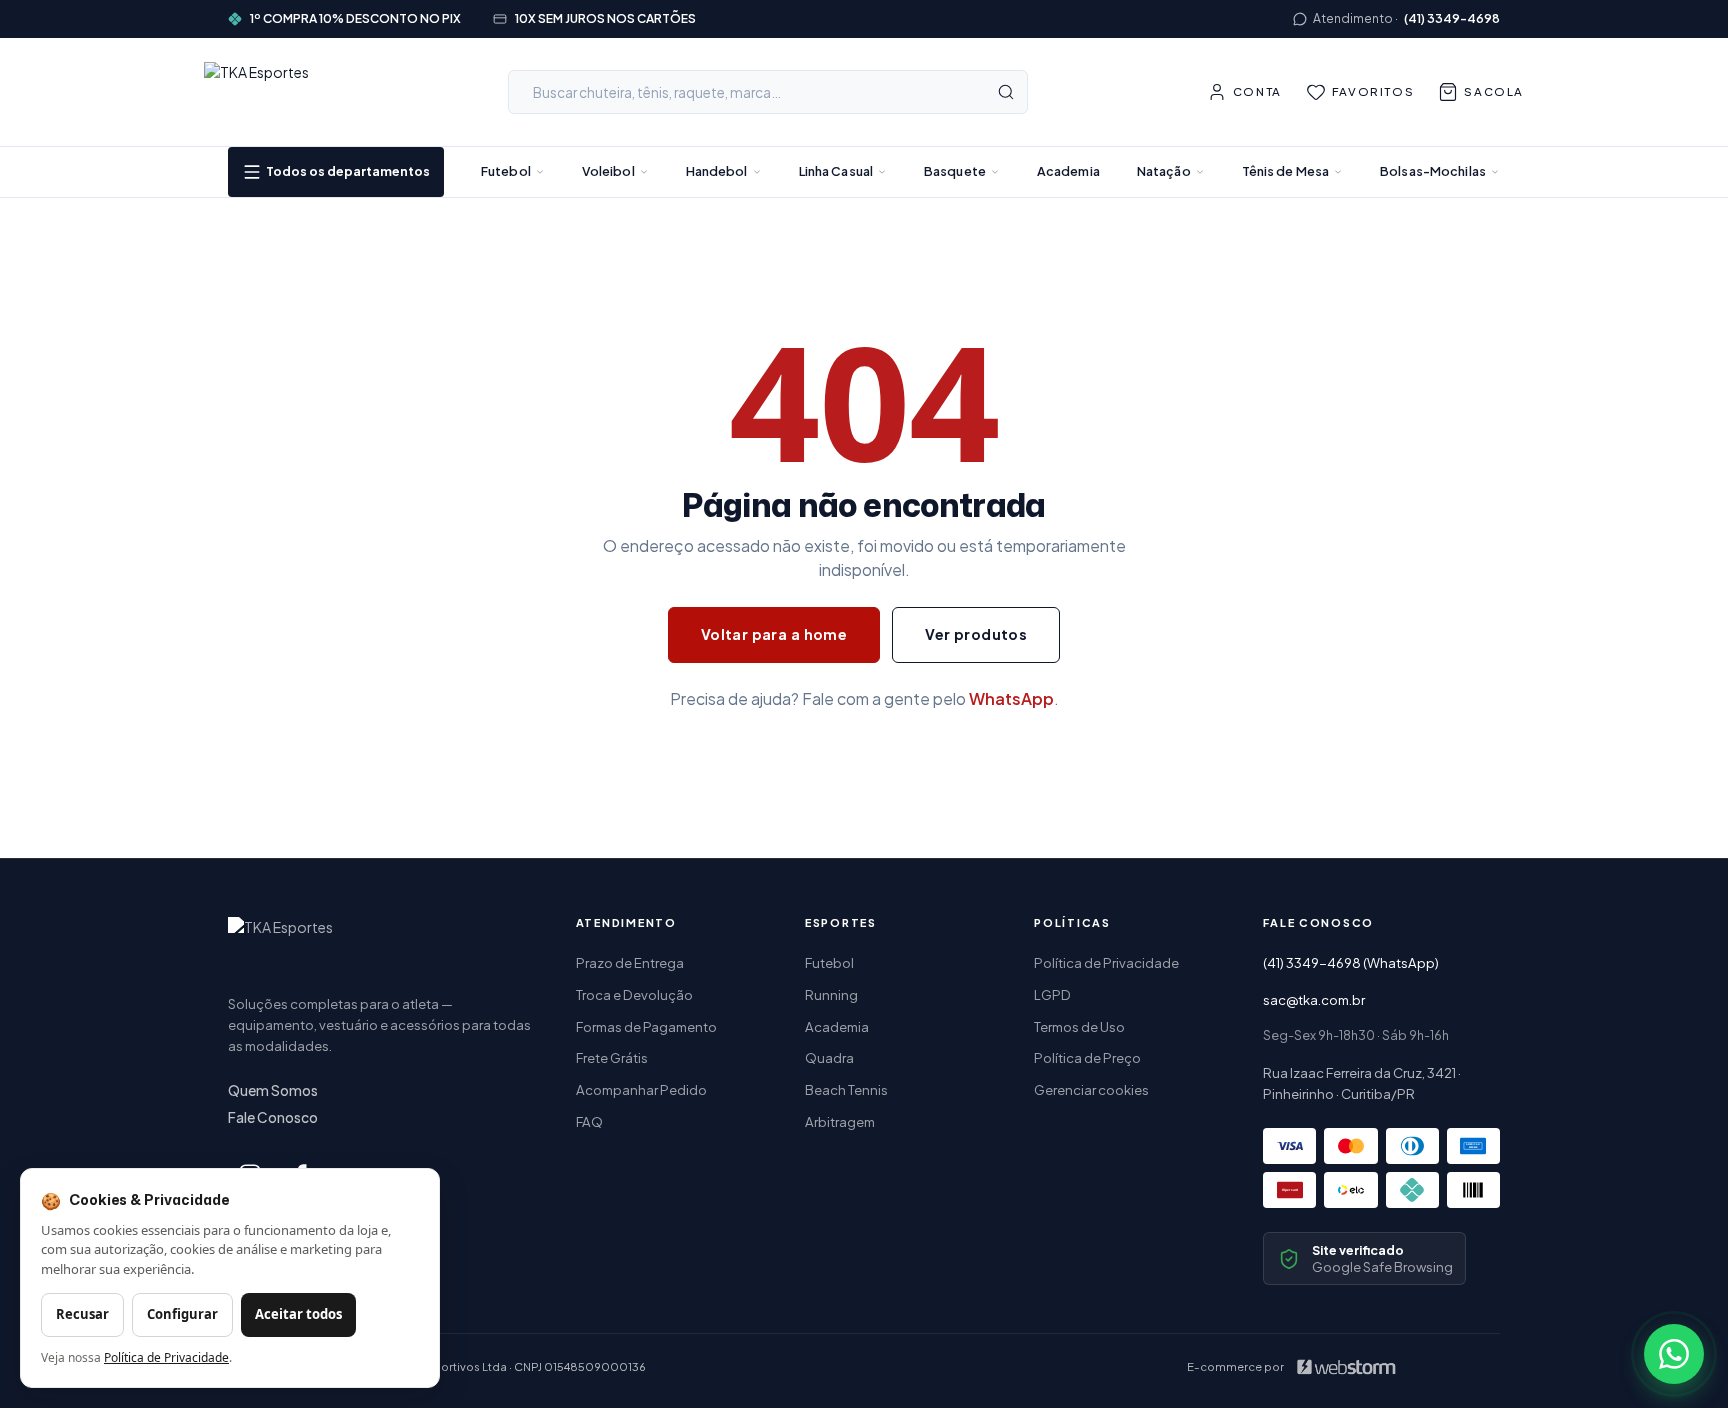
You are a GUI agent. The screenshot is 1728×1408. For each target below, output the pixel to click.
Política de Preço (1087, 1057)
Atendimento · (1406, 18)
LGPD (1052, 994)
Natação (1164, 171)
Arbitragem (840, 1121)
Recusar (82, 1314)
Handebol (717, 171)
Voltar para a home (774, 634)
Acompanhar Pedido (641, 1089)
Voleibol (608, 171)
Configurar (182, 1314)
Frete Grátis (612, 1057)
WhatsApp (1011, 698)
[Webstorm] (1346, 1367)
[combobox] (768, 92)
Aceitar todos (298, 1314)
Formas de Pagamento (646, 1026)
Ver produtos (976, 634)
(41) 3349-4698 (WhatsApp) (1351, 962)
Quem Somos (273, 1090)
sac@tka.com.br (1314, 999)
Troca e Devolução (634, 994)
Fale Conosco (273, 1117)
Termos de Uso (1079, 1026)
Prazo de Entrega (630, 962)
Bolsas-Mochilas (1433, 171)
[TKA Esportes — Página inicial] (267, 92)
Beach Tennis (846, 1089)
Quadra (829, 1057)
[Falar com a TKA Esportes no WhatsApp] (1674, 1354)
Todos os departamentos (348, 171)
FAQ (589, 1121)
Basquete (955, 171)
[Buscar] (1006, 92)
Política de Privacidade (1106, 962)
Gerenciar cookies (1091, 1089)
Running (831, 994)
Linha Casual (836, 171)
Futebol (506, 171)
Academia (1068, 171)
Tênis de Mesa (1286, 171)
